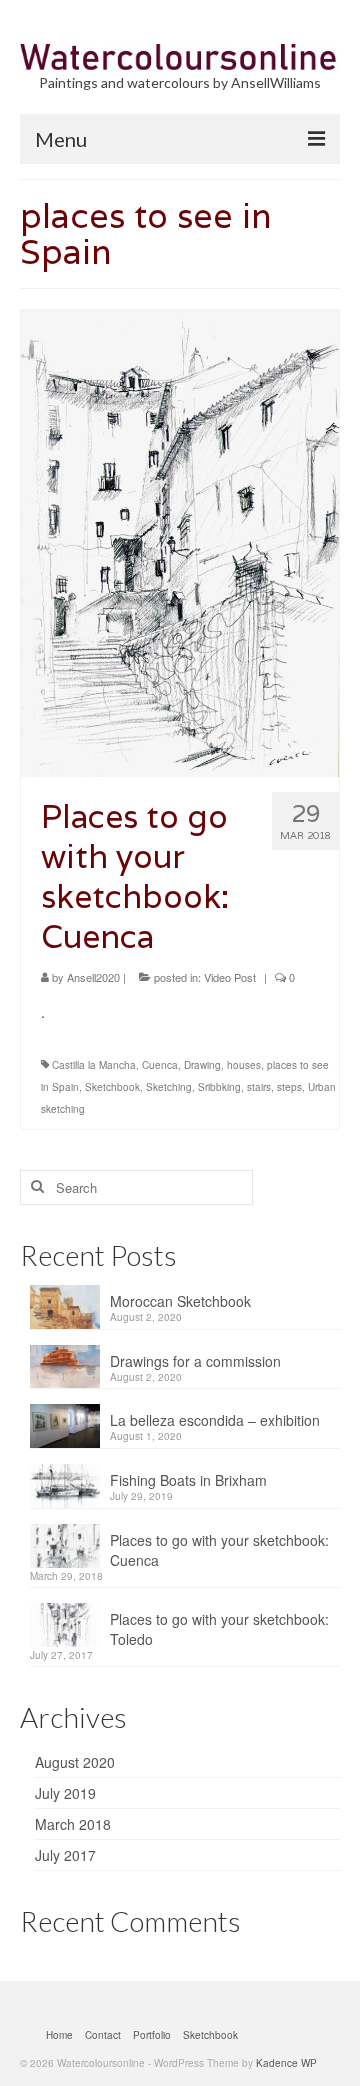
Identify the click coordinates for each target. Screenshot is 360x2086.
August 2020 (75, 1762)
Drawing (202, 1065)
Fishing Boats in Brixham (188, 1480)
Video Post (230, 977)
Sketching (169, 1087)
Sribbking (219, 1087)
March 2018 (73, 1824)
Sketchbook (112, 1087)
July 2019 (65, 1793)
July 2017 (65, 1855)
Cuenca (160, 1065)
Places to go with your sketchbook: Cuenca (219, 1550)
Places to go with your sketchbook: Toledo (219, 1629)
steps (289, 1087)
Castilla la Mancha (94, 1065)
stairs (259, 1087)
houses (244, 1065)
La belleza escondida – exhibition (215, 1420)
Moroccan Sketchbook (180, 1301)
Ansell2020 (93, 977)
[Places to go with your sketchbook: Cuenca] (180, 541)
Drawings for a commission (195, 1361)
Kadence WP (286, 2063)
